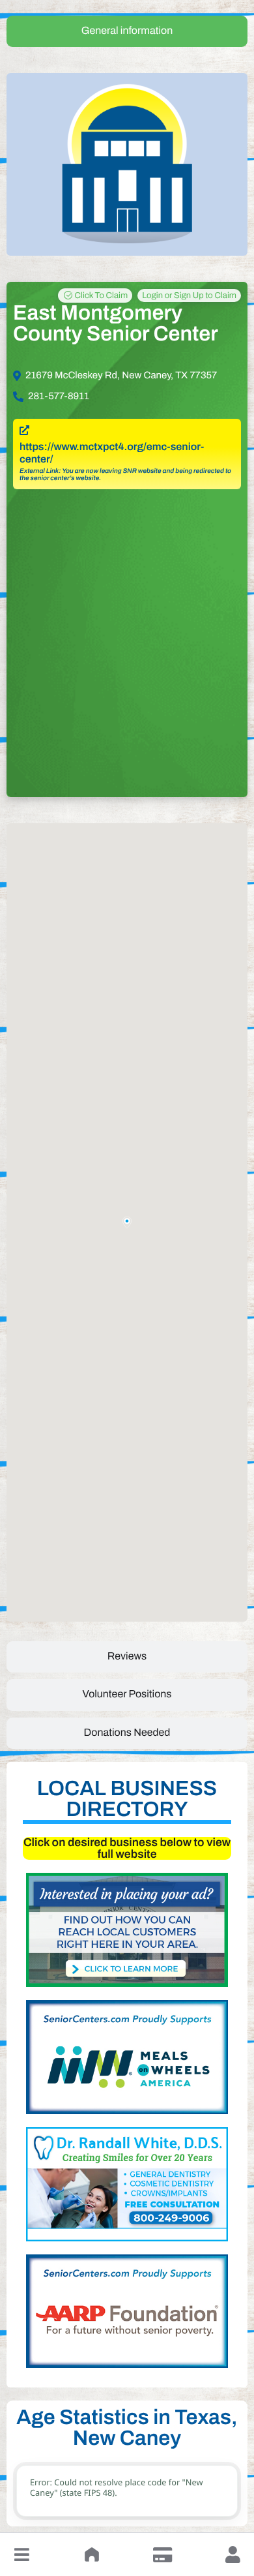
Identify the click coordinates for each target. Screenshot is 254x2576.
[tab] (127, 31)
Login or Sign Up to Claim (189, 295)
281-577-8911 (59, 397)
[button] (21, 2554)
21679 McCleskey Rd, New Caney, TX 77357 (121, 376)
